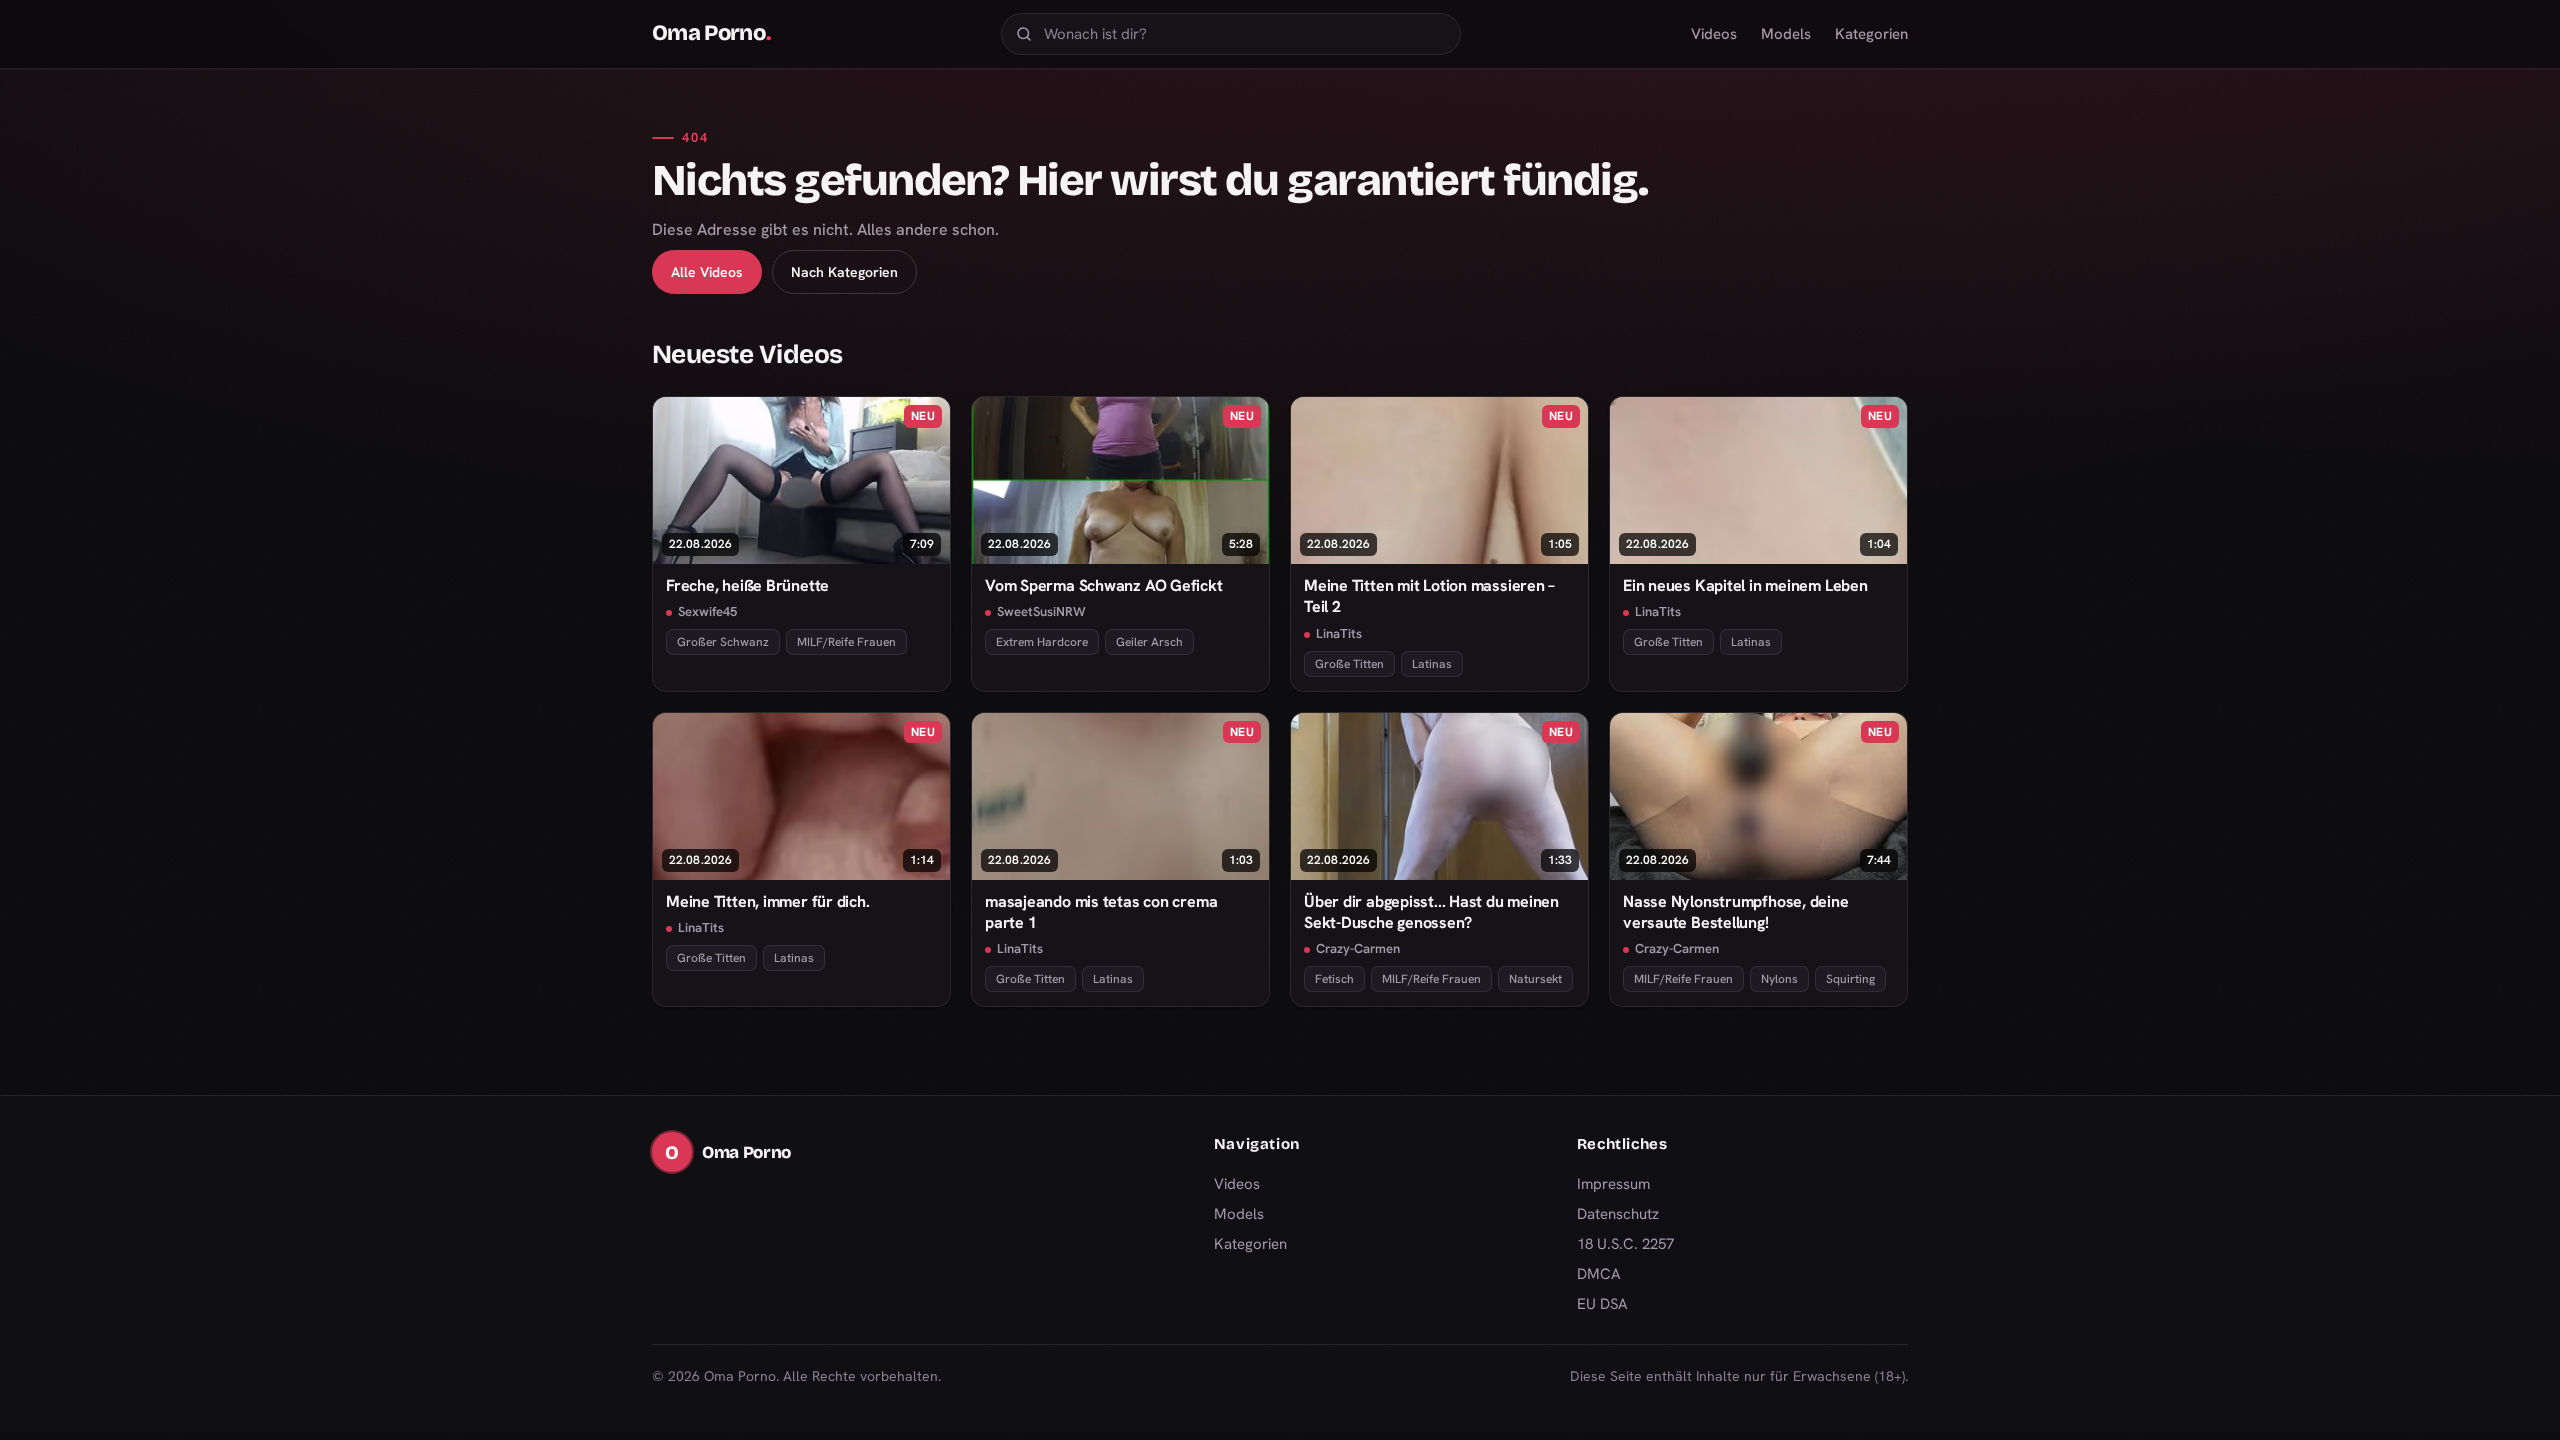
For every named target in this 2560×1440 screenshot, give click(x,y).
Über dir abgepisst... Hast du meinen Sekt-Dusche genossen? (1431, 912)
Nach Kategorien (844, 272)
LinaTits (1339, 633)
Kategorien (1871, 34)
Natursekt (1535, 979)
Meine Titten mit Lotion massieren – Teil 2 (1429, 596)
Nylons (1779, 979)
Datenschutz (1618, 1214)
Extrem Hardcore (1042, 642)
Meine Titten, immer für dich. (768, 901)
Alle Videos (707, 272)
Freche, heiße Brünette (747, 585)
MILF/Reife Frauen (846, 642)
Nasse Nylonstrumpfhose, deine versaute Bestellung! (1736, 912)
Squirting (1850, 979)
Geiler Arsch (1149, 642)
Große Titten (1349, 664)
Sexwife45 (707, 611)
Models (1786, 34)
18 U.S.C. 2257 (1625, 1244)
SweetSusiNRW (1041, 611)
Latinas (1432, 664)
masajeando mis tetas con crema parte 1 (1101, 912)
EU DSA (1602, 1304)
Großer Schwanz (723, 642)
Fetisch (1334, 979)
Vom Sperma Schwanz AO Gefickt (1104, 585)
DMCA (1599, 1274)
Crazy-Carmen (1358, 948)
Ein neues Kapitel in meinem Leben (1745, 585)
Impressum (1613, 1184)
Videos (1714, 34)
